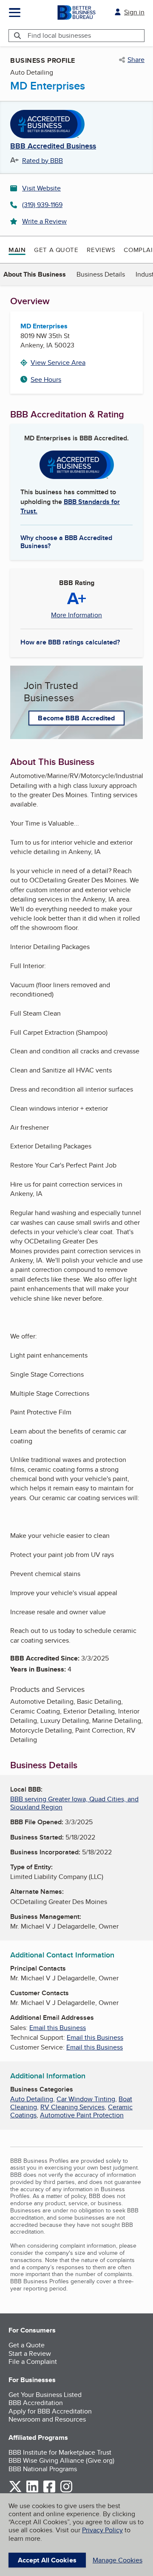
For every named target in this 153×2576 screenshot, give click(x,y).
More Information (76, 615)
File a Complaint (33, 2362)
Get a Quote (56, 250)
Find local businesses (59, 35)
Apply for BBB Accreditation (50, 2411)
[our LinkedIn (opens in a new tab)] (32, 2491)
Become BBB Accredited (76, 718)
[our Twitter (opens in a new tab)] (15, 2491)
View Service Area (58, 363)
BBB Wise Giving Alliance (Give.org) (61, 2460)
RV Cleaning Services (72, 2107)
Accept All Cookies (47, 2560)
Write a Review (44, 221)
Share (136, 60)
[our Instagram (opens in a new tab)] (66, 2491)
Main (17, 250)
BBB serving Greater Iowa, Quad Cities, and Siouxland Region (74, 1803)
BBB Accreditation (36, 2403)
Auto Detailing (32, 2099)
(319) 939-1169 (42, 205)
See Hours (46, 379)
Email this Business (58, 2028)
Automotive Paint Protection (82, 2115)
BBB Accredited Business (53, 146)
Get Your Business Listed (45, 2395)
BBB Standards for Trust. (70, 506)
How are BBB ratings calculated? (70, 642)
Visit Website (41, 188)
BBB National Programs (43, 2469)
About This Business (35, 274)
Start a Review (30, 2353)
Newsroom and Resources (47, 2419)
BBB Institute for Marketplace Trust (60, 2452)
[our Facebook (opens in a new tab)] (49, 2491)
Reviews (101, 250)
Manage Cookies (118, 2560)
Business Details (101, 274)
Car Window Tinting (86, 2099)
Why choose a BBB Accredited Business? (66, 541)
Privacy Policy (102, 2530)
